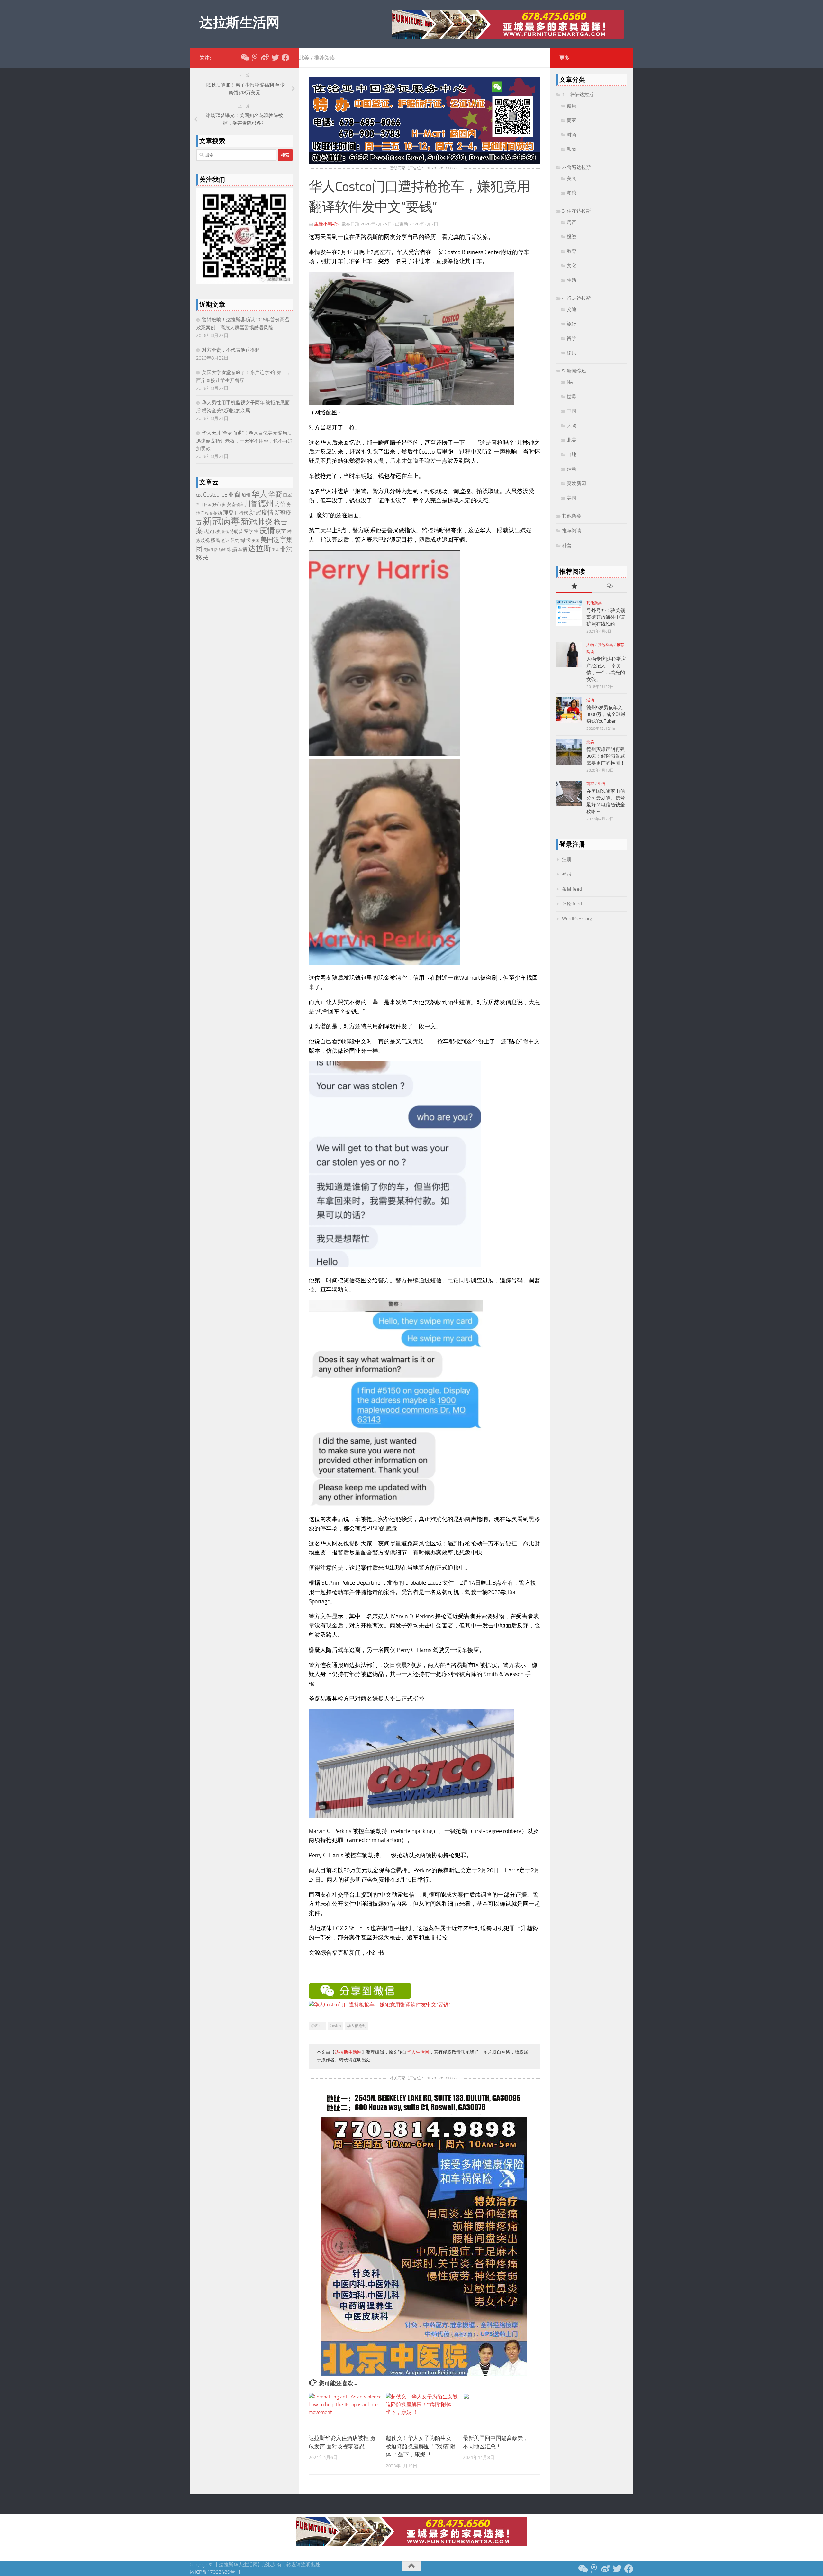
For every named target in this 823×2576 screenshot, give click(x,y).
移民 (215, 540)
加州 (246, 495)
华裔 (275, 494)
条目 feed (572, 889)
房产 (572, 222)
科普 (567, 545)
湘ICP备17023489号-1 (215, 2572)
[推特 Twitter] (275, 58)
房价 (280, 504)
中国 (572, 411)
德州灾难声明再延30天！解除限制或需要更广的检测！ (606, 756)
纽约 (235, 541)
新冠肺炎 (257, 522)
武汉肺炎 (212, 532)
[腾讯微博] (255, 58)
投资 (209, 513)
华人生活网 (418, 2052)
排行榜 (241, 513)
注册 (567, 859)
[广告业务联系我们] (424, 2374)
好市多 (219, 504)
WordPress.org (577, 919)
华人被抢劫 (357, 2026)
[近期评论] (609, 587)
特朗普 (236, 532)
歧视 (225, 532)
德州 (266, 503)
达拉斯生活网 (239, 23)
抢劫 (218, 513)
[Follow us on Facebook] (285, 58)
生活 (572, 280)
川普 (251, 504)
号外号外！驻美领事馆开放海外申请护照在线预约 (606, 617)
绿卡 (246, 540)
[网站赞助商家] (424, 162)
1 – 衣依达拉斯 (578, 95)
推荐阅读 (324, 58)
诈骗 (232, 549)
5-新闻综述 (574, 371)
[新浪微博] (265, 58)
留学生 (251, 531)
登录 (567, 874)
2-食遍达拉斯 (576, 167)
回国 (208, 505)
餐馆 (572, 193)
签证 (225, 541)
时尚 (572, 135)
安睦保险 (235, 504)
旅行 (572, 324)
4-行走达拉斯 (576, 298)
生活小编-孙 (326, 224)
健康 (572, 106)
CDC (199, 495)
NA (570, 382)
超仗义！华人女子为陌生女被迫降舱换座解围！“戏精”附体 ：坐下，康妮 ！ (421, 2446)
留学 (572, 338)
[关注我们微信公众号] (244, 58)
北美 (304, 58)
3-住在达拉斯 (576, 211)
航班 (222, 550)
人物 (572, 426)
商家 (572, 120)
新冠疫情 (261, 513)
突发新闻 (576, 483)
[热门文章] (574, 587)
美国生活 (211, 550)
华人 (259, 494)
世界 (572, 397)
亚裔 (234, 495)
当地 (572, 454)
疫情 (267, 530)
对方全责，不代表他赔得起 (231, 350)
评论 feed (572, 904)
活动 (572, 469)
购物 (572, 149)
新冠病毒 (221, 521)
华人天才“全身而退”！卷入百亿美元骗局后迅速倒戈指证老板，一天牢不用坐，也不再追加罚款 (244, 441)
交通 (572, 309)
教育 (572, 251)
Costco (335, 2026)
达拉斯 (259, 548)
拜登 (228, 513)
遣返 (276, 550)
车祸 (242, 550)
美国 (256, 541)
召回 (200, 505)
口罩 (287, 495)
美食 (572, 179)
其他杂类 (572, 516)
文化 (572, 266)
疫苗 (281, 531)
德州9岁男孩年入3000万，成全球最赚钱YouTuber (606, 714)
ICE (224, 495)
